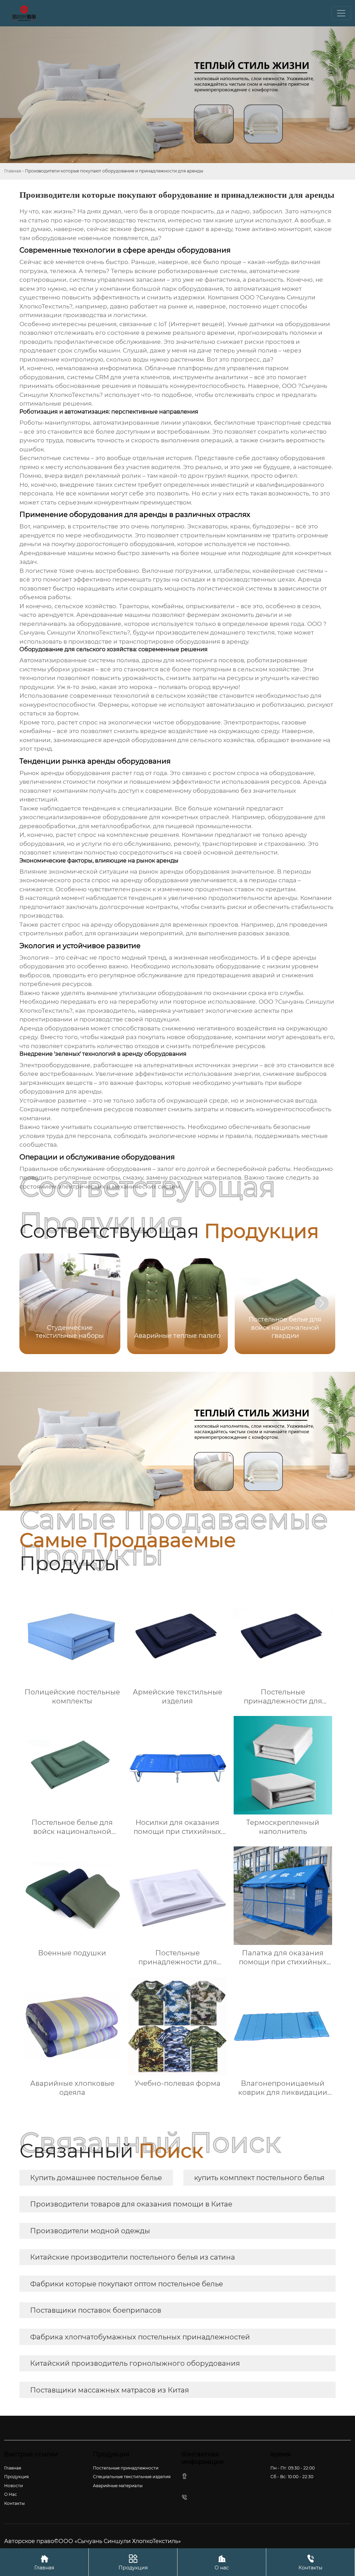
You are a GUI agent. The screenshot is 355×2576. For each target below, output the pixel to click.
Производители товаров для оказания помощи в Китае (131, 2204)
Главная (13, 171)
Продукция (133, 2562)
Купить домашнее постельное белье (96, 2178)
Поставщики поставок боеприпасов (96, 2310)
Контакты (310, 2562)
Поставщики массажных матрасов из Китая (110, 2390)
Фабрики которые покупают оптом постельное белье (127, 2284)
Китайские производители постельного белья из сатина (133, 2257)
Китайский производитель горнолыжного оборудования (135, 2363)
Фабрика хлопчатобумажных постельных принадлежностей (140, 2337)
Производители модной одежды (90, 2231)
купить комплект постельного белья (259, 2178)
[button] (322, 1303)
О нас (222, 2562)
